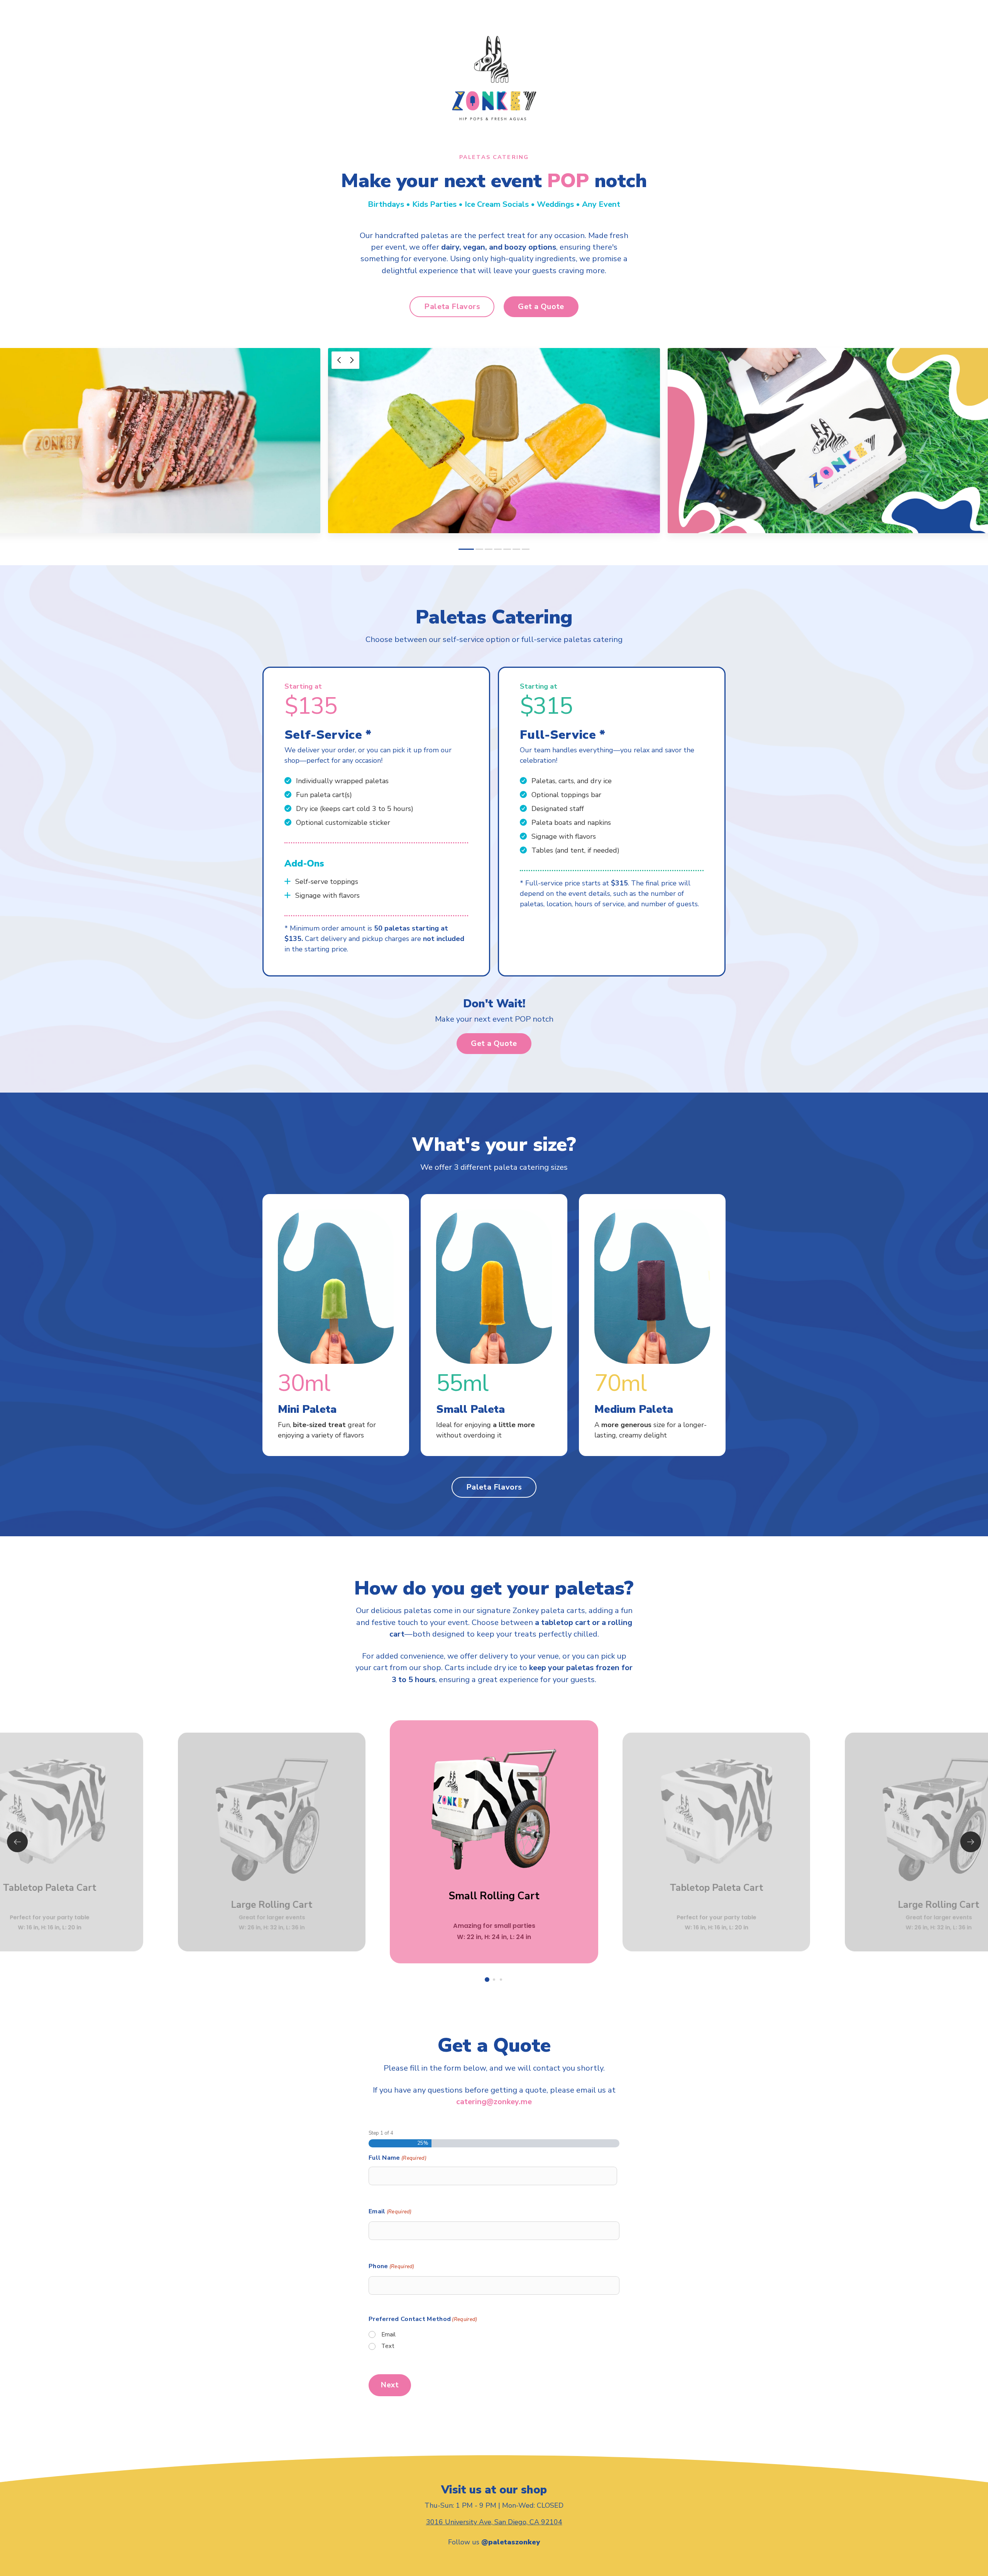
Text (388, 2346)
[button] (452, 307)
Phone (392, 2266)
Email (390, 2211)
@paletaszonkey (511, 2542)
